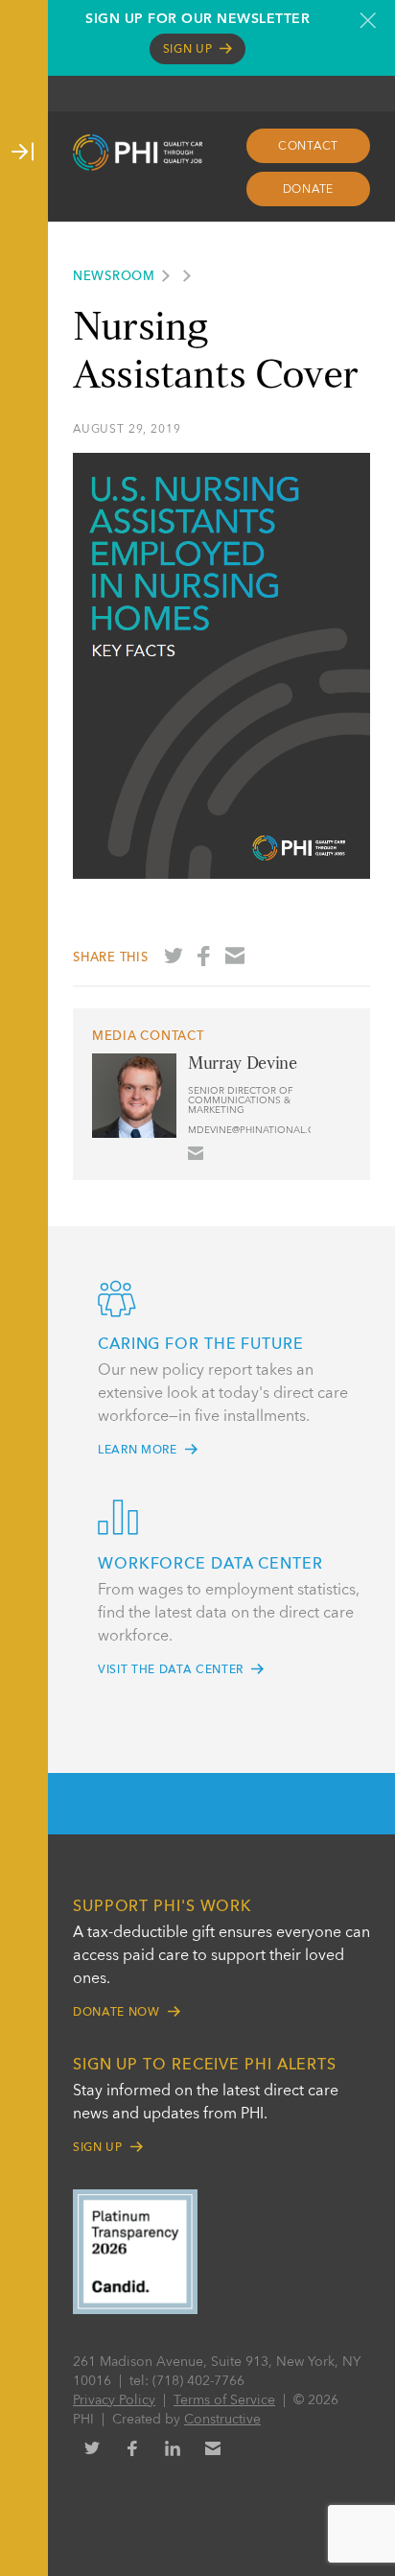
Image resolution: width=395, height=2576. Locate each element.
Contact (308, 147)
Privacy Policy (114, 2400)
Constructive (222, 2420)
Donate (309, 190)
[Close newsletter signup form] (368, 20)
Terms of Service (224, 2400)
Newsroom (114, 277)
